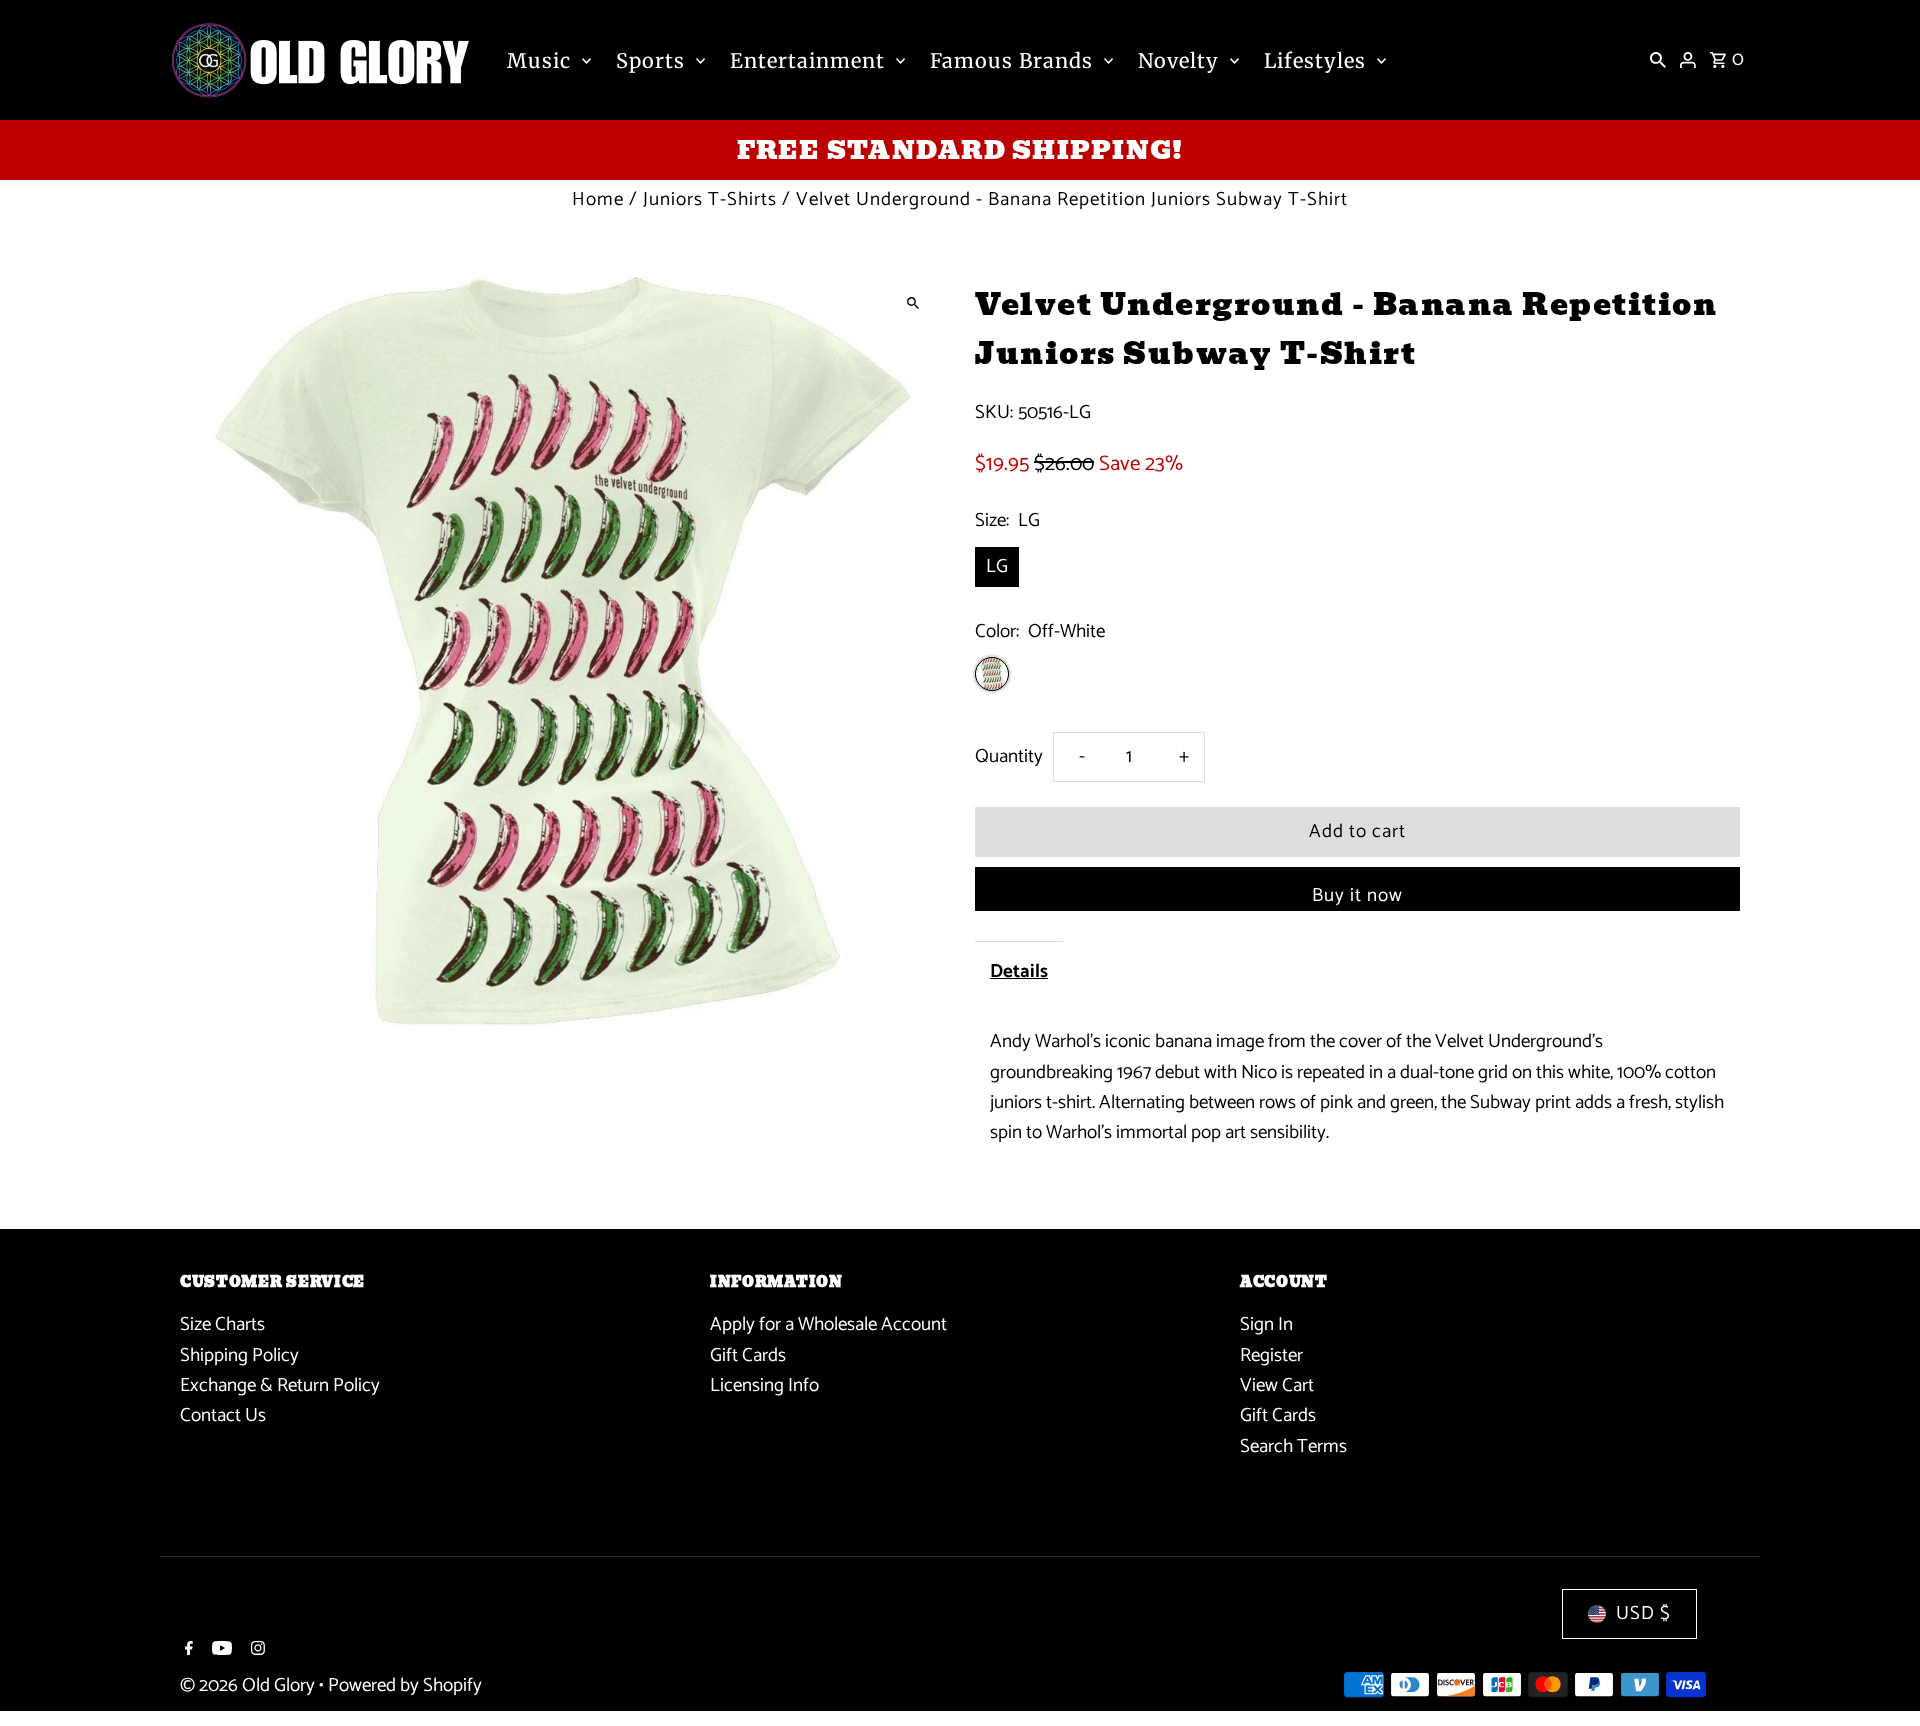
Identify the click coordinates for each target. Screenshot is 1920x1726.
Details (1019, 971)
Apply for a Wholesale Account (828, 1324)
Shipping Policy (239, 1355)
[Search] (1658, 60)
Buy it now (1357, 895)
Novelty (1178, 60)
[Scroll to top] (1877, 1673)
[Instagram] (255, 1651)
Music (539, 60)
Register (1271, 1355)
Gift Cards (748, 1355)
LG (997, 566)
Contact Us (223, 1415)
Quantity (1009, 756)
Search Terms (1293, 1446)
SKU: (994, 413)
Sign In (1266, 1324)
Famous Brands (1011, 60)
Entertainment (807, 60)
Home (598, 199)
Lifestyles (1315, 60)
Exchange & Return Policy (280, 1385)
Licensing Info (764, 1385)
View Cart (1277, 1385)
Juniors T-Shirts (710, 199)
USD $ (1643, 1613)
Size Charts (222, 1324)
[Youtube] (219, 1651)
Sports (650, 60)
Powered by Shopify (405, 1685)
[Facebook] (186, 1651)
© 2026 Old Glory (249, 1685)
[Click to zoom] (912, 302)
